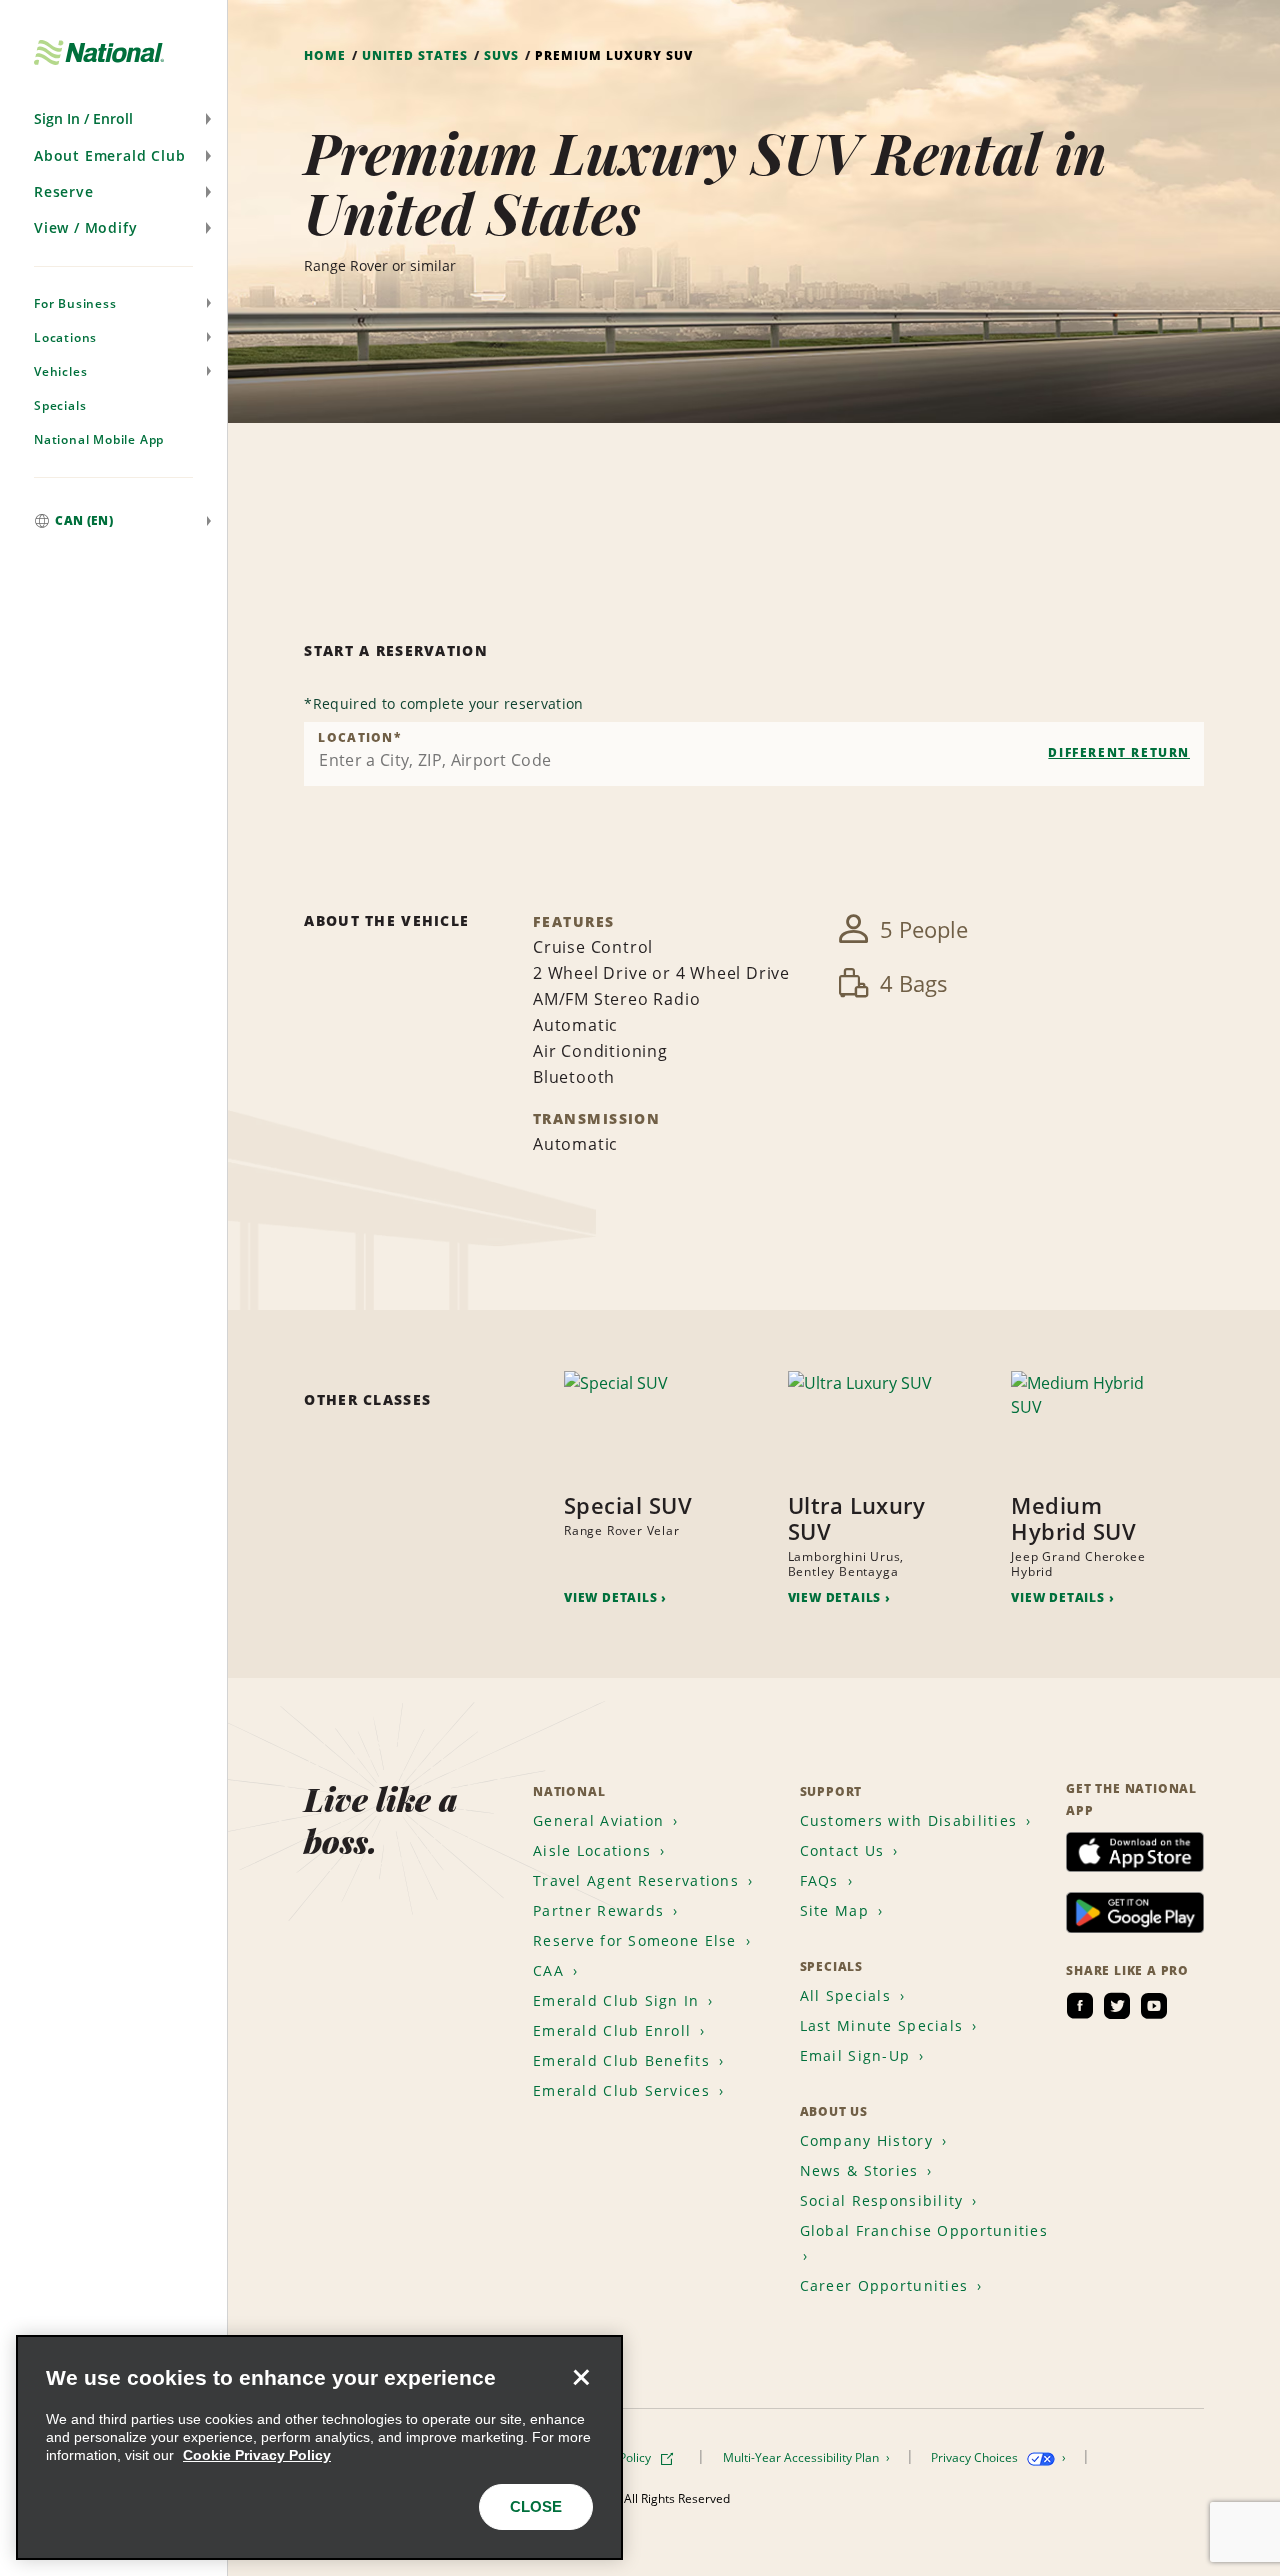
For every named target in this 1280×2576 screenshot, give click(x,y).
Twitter (1117, 2006)
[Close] (581, 2377)
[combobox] (754, 754)
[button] (113, 119)
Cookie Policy (616, 2457)
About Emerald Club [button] (109, 155)
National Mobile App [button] (99, 439)
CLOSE (536, 2506)
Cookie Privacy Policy (257, 2455)
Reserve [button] (64, 191)
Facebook (1080, 2006)
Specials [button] (60, 405)
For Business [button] (75, 303)
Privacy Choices (976, 2457)
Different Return (1119, 752)
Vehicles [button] (60, 371)
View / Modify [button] (85, 227)
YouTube (1154, 2006)
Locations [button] (65, 337)
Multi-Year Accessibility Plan (802, 2457)
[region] (319, 2447)
